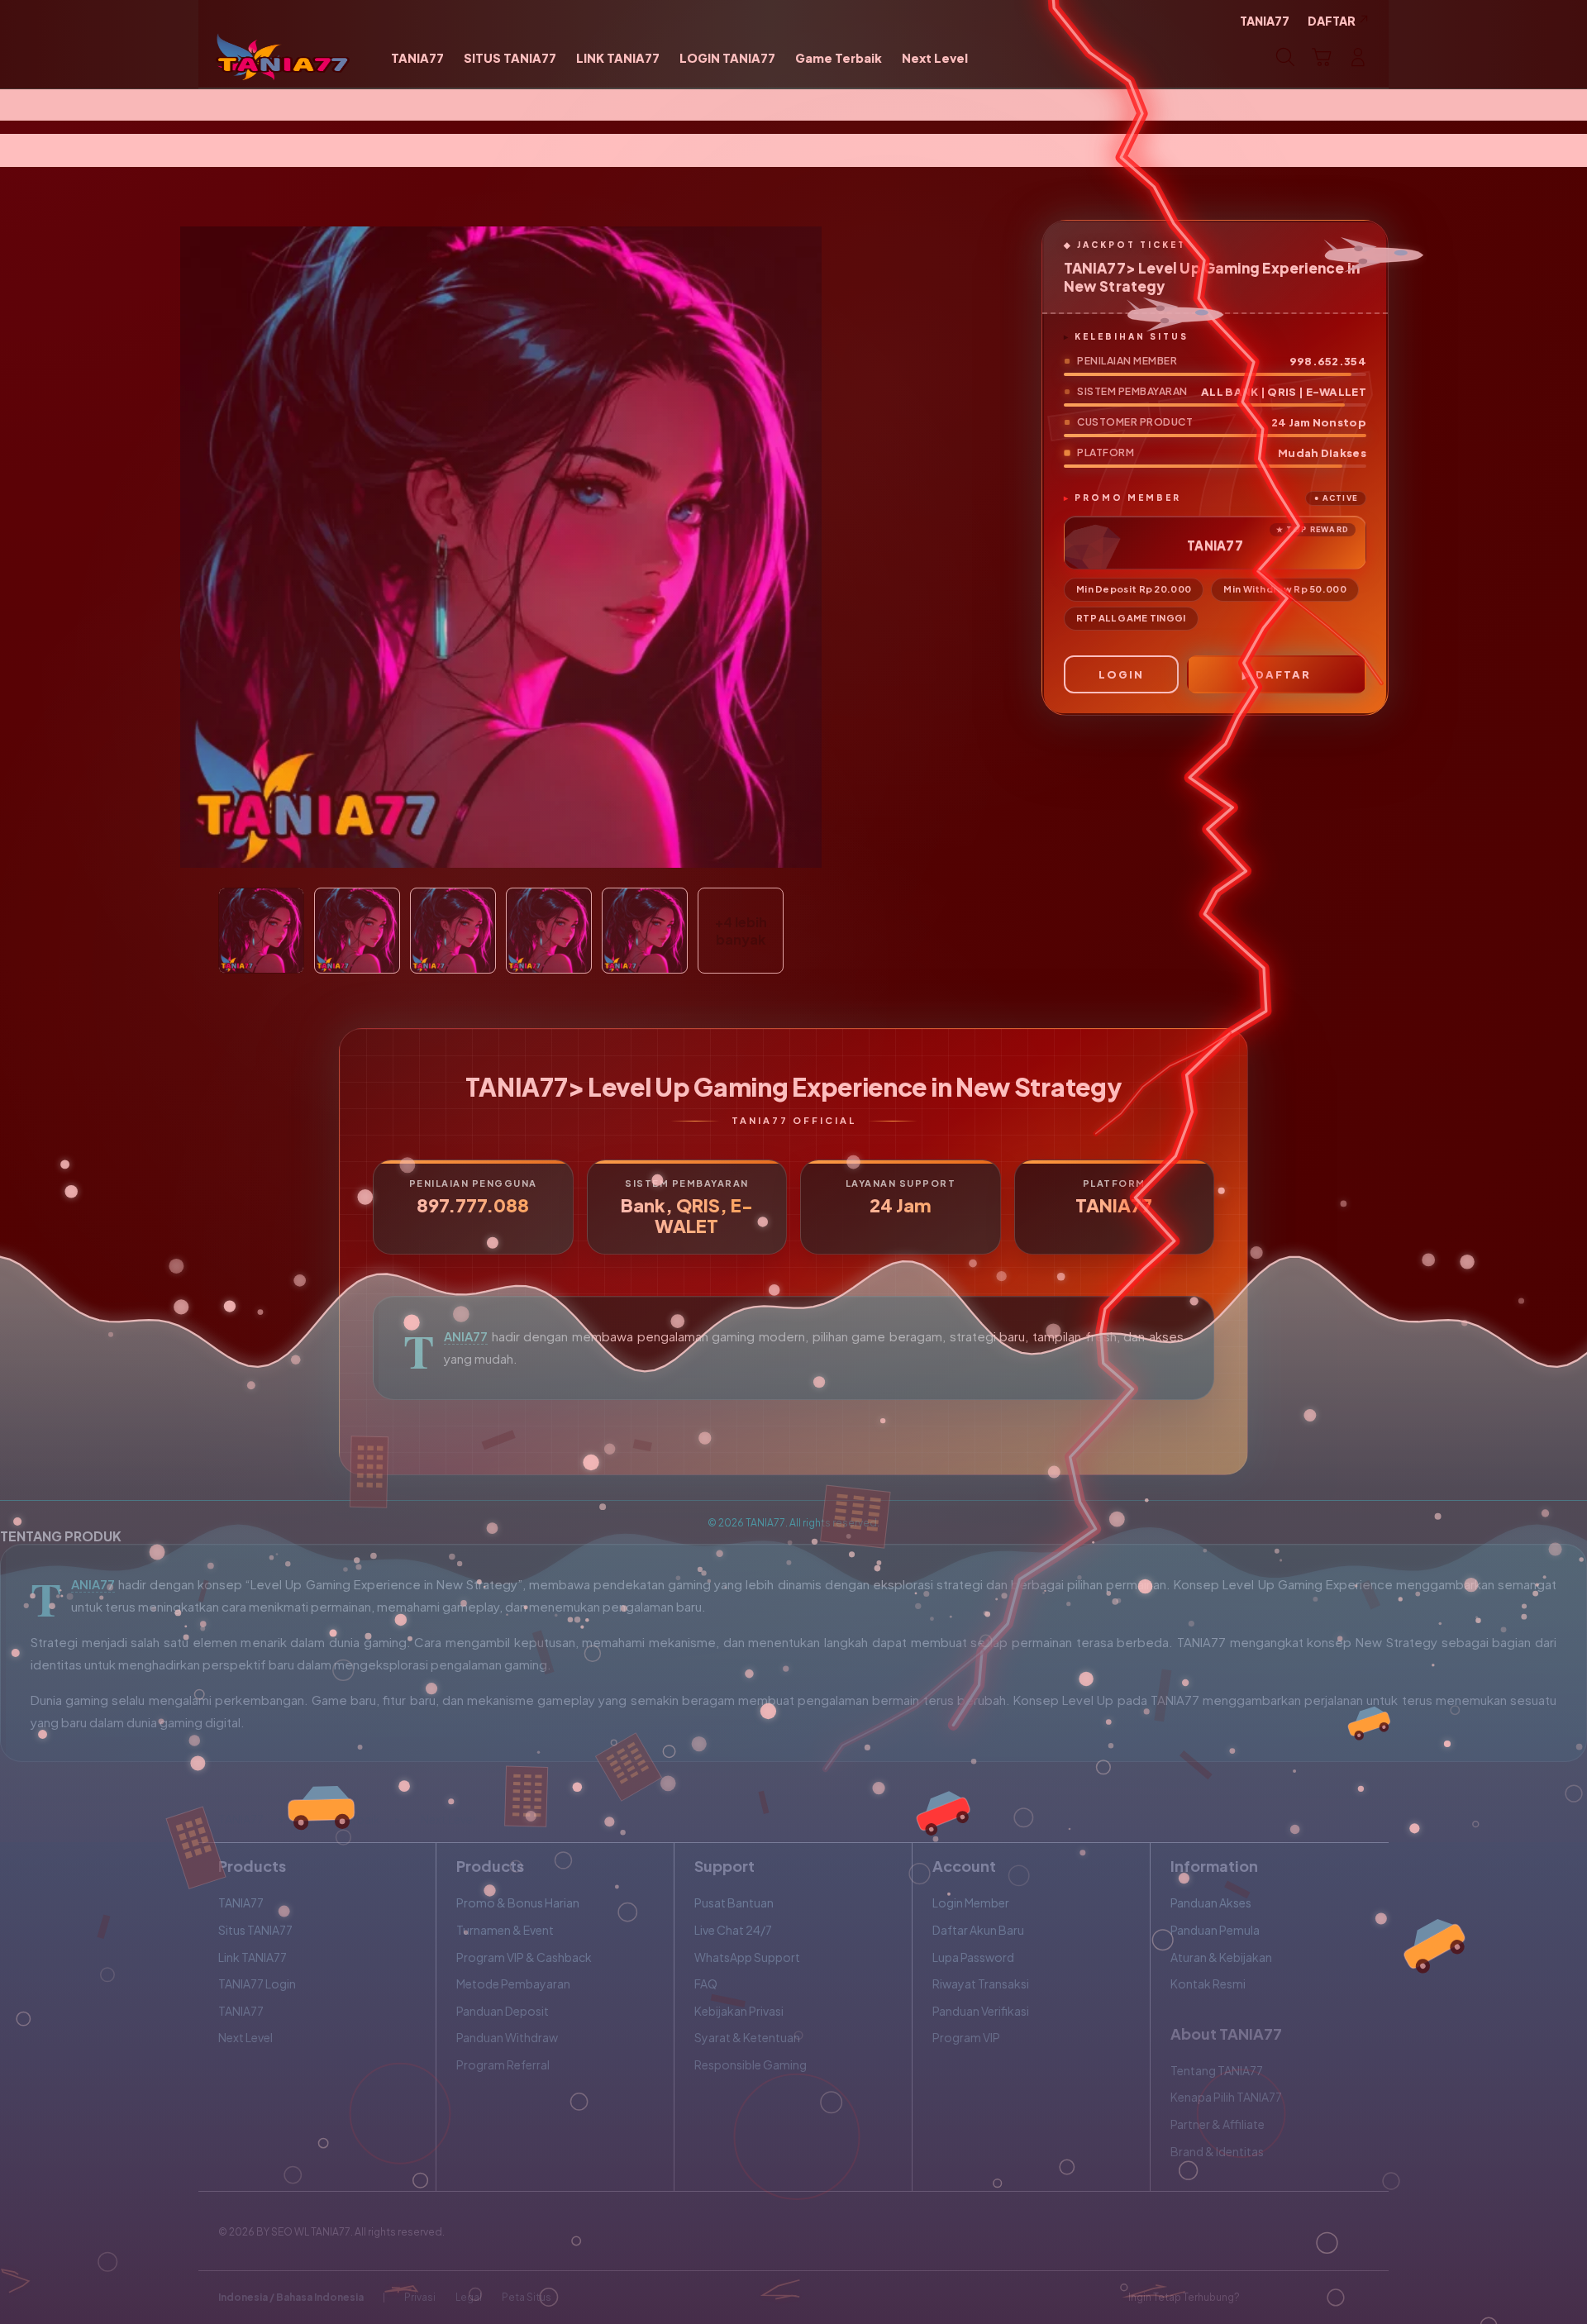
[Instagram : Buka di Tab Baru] (1327, 2298)
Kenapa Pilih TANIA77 (1226, 2097)
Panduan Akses (1211, 1903)
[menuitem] (417, 59)
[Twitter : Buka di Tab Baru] (1294, 2298)
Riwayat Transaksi (981, 1983)
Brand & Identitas (1217, 2151)
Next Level (245, 2037)
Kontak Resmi (1208, 1983)
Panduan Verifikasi (981, 2011)
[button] (1322, 57)
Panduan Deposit (503, 2011)
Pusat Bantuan (734, 1903)
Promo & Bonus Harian (518, 1903)
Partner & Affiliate (1218, 2124)
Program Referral (503, 2064)
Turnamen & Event (505, 1930)
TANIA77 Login (257, 1983)
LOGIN (1121, 674)
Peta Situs (527, 2297)
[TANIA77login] (283, 57)
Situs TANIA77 (255, 1930)
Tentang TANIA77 (1217, 2070)
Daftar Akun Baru (978, 1930)
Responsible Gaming (751, 2064)
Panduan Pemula (1215, 1930)
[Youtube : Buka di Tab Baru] (1359, 2298)
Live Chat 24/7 (733, 1930)
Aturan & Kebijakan (1221, 1957)
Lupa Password (973, 1957)
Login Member (971, 1903)
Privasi (420, 2297)
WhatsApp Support (747, 1957)
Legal (469, 2297)
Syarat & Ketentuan (747, 2037)
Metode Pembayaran (513, 1983)
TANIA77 (466, 1336)
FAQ (706, 1983)
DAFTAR (1283, 674)
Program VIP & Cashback (524, 1957)
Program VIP (966, 2037)
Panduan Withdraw (507, 2037)
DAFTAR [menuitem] (1332, 21)
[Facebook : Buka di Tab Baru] (1262, 2298)
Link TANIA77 (253, 1957)
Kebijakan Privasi (739, 2011)
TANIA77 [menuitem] (1265, 21)
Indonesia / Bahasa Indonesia (291, 2297)
